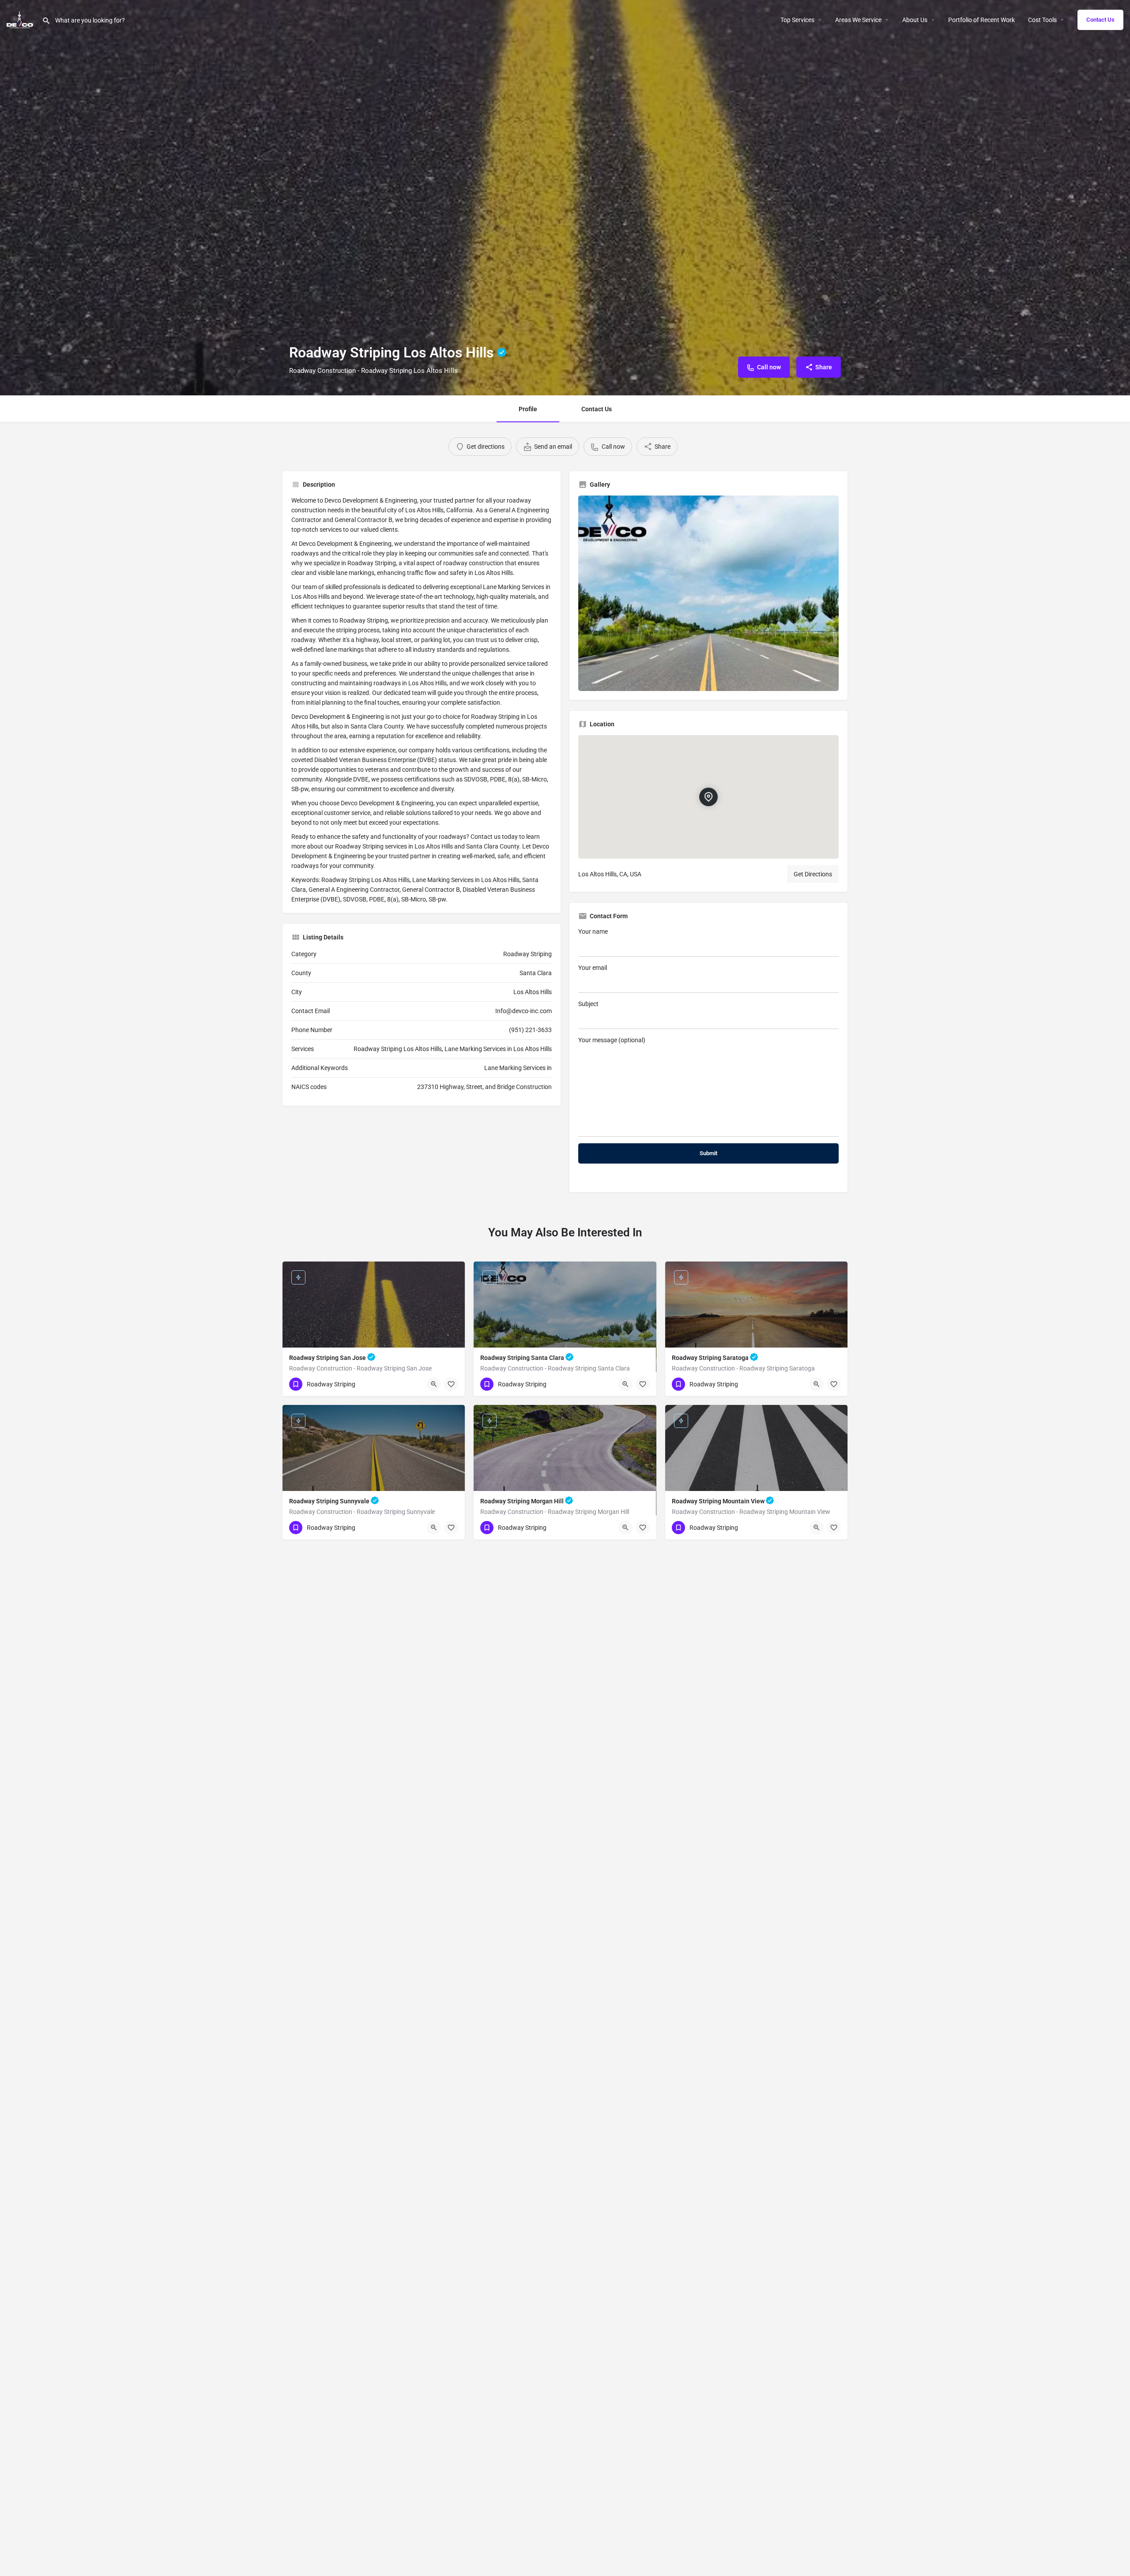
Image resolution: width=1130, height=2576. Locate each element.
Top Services (797, 20)
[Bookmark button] (451, 1384)
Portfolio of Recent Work (981, 20)
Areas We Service (858, 20)
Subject (588, 1004)
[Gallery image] (708, 593)
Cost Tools (1042, 20)
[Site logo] (21, 19)
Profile (528, 409)
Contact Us (1100, 20)
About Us (915, 20)
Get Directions (813, 874)
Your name (593, 931)
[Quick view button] (434, 1384)
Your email (593, 968)
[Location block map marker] (708, 796)
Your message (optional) (612, 1040)
